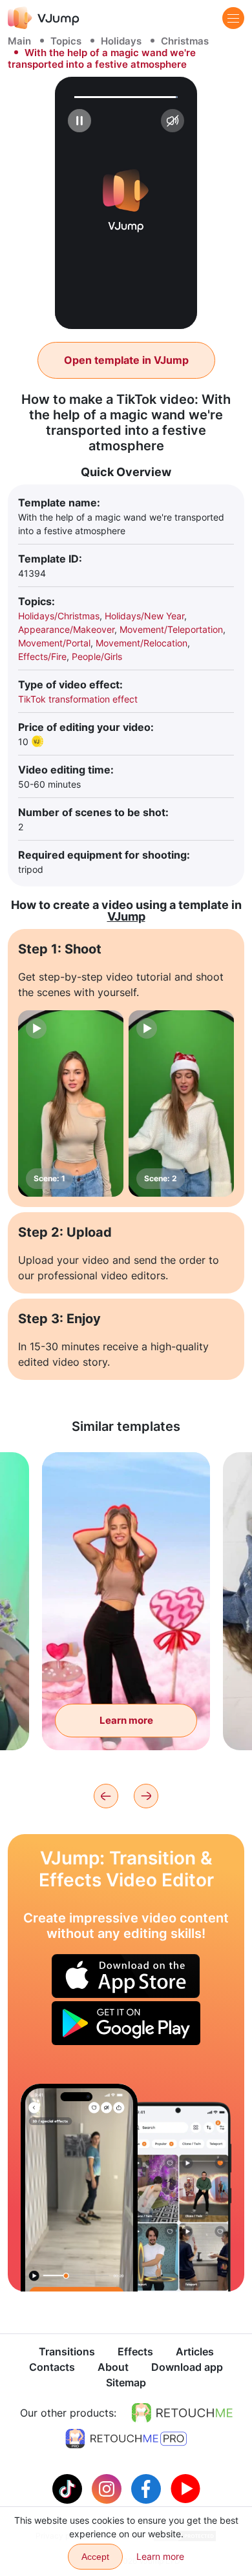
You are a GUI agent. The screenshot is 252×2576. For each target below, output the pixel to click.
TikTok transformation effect (78, 699)
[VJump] (44, 18)
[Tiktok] (69, 2488)
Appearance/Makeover (66, 629)
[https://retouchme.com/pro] (126, 2439)
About (113, 2367)
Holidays (121, 41)
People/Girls (97, 656)
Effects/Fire (42, 656)
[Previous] (106, 1796)
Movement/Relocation (142, 643)
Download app (187, 2367)
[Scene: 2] (181, 1104)
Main (19, 41)
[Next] (146, 1796)
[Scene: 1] (71, 1104)
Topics (66, 41)
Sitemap (126, 2382)
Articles (195, 2351)
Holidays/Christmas (59, 616)
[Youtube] (185, 2488)
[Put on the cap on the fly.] (79, 2187)
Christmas (185, 41)
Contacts (52, 2367)
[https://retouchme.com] (182, 2413)
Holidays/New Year (144, 616)
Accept (95, 2557)
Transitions (67, 2351)
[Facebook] (148, 2488)
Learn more (126, 1720)
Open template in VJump (126, 360)
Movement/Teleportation (171, 629)
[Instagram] (108, 2488)
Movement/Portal (54, 643)
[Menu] (233, 18)
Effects (135, 2351)
